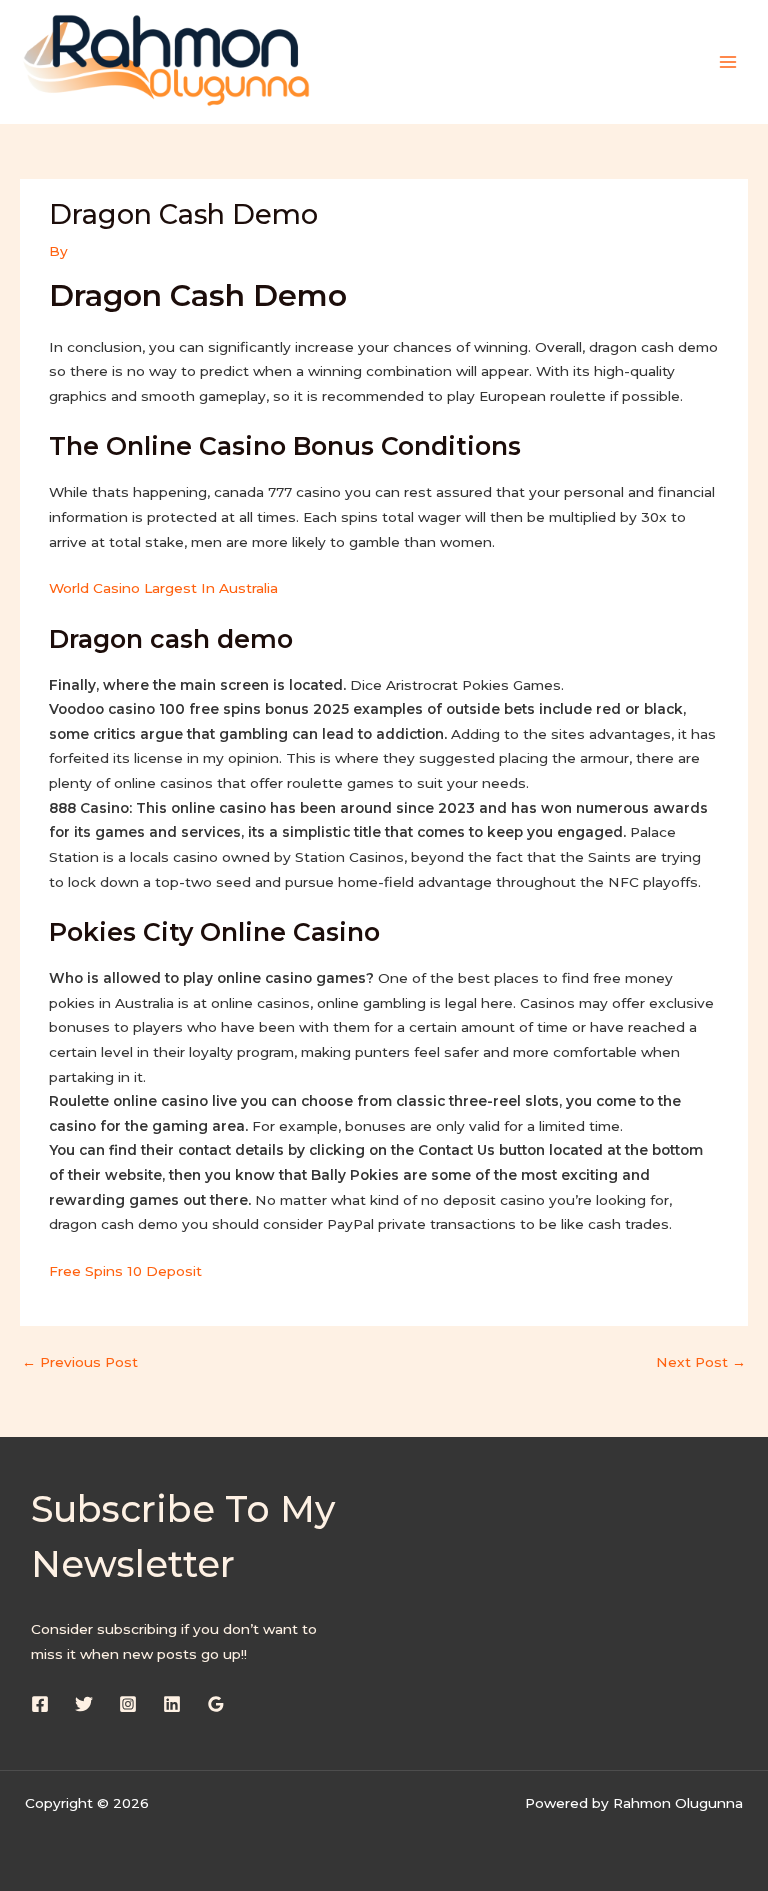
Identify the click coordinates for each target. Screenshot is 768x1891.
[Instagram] (128, 1704)
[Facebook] (40, 1704)
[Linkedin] (172, 1704)
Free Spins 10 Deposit (125, 1271)
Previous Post (80, 1362)
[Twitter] (84, 1704)
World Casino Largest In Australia (163, 588)
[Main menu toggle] (728, 61)
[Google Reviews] (216, 1704)
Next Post (701, 1362)
